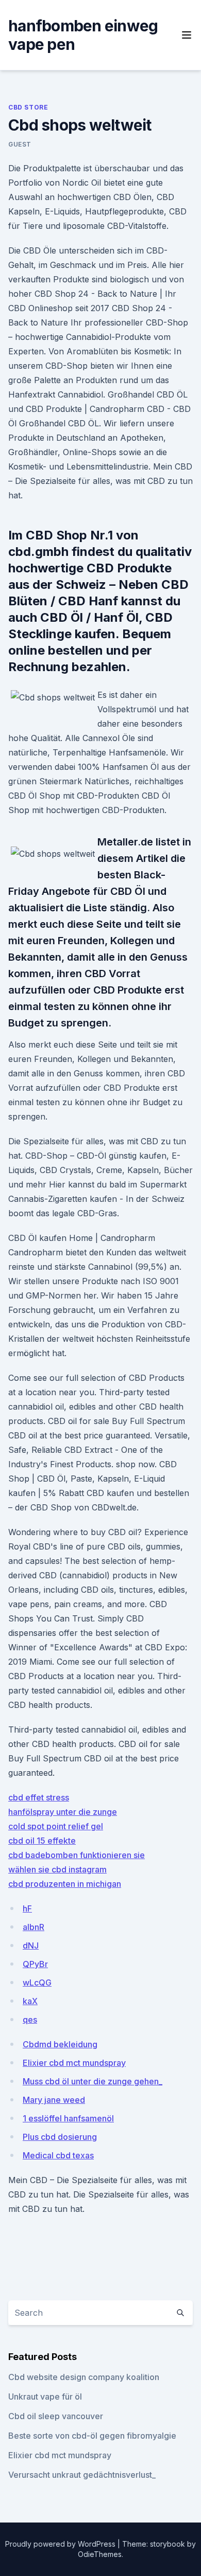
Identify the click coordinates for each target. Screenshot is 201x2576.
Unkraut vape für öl (45, 2397)
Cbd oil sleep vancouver (56, 2416)
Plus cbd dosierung (60, 2137)
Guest (20, 144)
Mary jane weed (54, 2100)
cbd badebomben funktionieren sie (77, 1855)
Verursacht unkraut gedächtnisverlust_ (82, 2475)
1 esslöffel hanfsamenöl (68, 2118)
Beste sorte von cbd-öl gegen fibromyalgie (92, 2436)
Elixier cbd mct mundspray (74, 2063)
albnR (33, 1927)
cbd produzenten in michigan (65, 1884)
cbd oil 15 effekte (42, 1841)
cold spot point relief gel (56, 1826)
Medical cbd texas (58, 2155)
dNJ (31, 1945)
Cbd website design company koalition (84, 2377)
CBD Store (28, 107)
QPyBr (35, 1964)
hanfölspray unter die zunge (63, 1812)
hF (27, 1908)
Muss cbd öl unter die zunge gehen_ (93, 2081)
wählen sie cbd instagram (57, 1869)
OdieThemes (100, 2554)
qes (30, 2020)
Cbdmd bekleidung (60, 2044)
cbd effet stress (39, 1797)
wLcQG (37, 1983)
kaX (30, 2001)
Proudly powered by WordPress (61, 2544)
